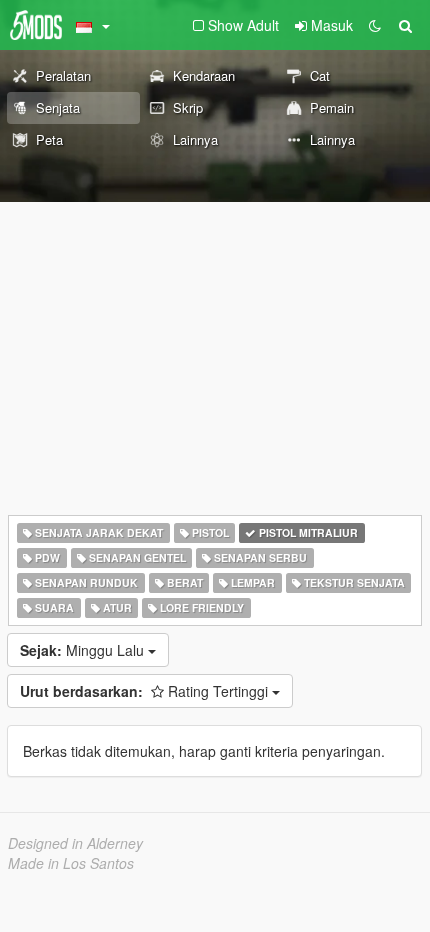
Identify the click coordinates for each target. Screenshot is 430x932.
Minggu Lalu (84, 650)
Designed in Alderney (75, 843)
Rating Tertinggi (146, 691)
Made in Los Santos (71, 863)
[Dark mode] (375, 25)
